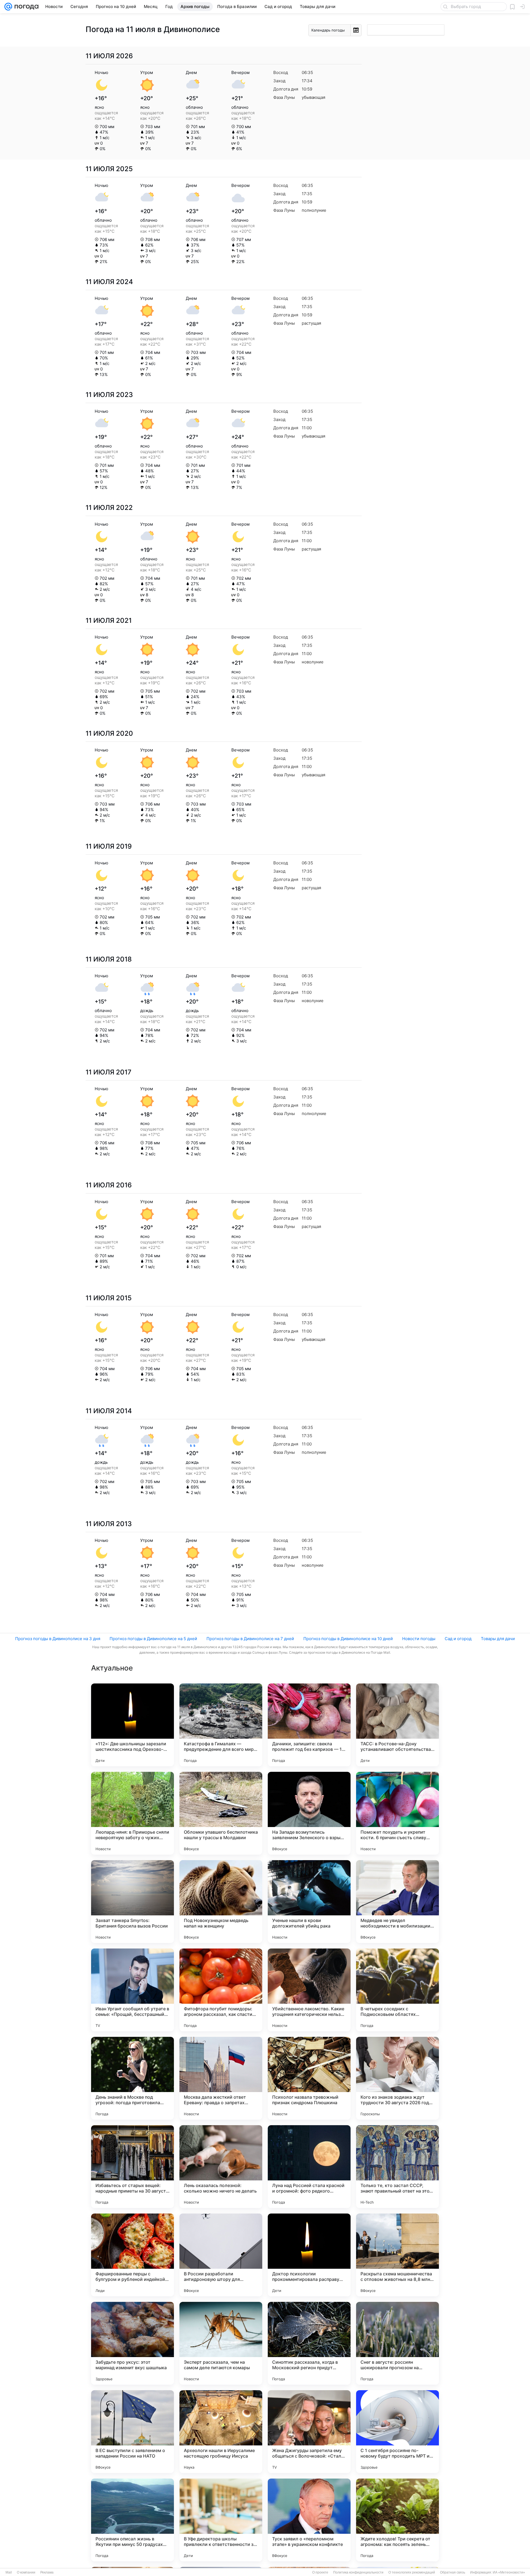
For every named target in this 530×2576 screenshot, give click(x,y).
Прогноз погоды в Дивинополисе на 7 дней (250, 1639)
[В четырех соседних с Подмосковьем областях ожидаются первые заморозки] (397, 1990)
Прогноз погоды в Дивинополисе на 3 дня (58, 1639)
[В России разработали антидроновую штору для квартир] (221, 2255)
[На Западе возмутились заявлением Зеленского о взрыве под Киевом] (309, 1813)
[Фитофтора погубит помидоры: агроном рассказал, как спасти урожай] (221, 1990)
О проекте (320, 2572)
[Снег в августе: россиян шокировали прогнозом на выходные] (397, 2343)
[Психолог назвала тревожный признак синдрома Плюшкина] (309, 2078)
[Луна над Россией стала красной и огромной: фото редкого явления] (309, 2167)
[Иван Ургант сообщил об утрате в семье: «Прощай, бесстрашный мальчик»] (132, 1990)
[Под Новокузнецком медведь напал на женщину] (221, 1902)
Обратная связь (453, 2572)
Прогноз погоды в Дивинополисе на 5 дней (153, 1639)
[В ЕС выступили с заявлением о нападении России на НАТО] (132, 2432)
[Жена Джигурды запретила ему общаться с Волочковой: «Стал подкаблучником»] (309, 2432)
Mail (9, 2572)
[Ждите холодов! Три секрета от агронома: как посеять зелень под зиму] (397, 2520)
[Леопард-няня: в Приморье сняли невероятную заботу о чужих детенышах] (132, 1813)
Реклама (47, 2572)
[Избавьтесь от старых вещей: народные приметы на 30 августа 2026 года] (132, 2167)
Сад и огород (458, 1639)
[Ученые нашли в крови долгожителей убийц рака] (309, 1902)
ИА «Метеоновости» (509, 2572)
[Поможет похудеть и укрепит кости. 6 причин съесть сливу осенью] (397, 1813)
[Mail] (8, 7)
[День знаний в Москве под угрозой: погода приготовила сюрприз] (132, 2078)
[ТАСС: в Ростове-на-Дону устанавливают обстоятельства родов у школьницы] (397, 1725)
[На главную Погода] (25, 7)
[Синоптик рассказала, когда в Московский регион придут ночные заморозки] (309, 2343)
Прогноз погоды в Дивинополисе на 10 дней (348, 1639)
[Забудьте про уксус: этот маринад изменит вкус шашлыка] (132, 2343)
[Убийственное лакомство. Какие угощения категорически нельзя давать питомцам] (309, 1990)
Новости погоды (419, 1639)
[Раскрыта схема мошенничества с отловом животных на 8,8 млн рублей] (397, 2255)
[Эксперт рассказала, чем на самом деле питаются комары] (221, 2343)
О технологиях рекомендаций (412, 2572)
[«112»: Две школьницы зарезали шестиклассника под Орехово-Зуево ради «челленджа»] (132, 1725)
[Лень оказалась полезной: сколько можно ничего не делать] (221, 2167)
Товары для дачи (498, 1639)
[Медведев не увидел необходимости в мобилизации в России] (397, 1902)
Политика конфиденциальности (358, 2572)
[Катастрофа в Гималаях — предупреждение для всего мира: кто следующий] (221, 1725)
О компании (26, 2572)
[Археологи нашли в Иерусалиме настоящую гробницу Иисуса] (221, 2432)
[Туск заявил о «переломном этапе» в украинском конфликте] (309, 2520)
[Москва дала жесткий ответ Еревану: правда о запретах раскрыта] (221, 2078)
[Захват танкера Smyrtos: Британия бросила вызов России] (132, 1902)
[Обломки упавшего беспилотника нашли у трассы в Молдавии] (221, 1813)
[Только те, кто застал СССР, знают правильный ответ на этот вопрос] (397, 2167)
